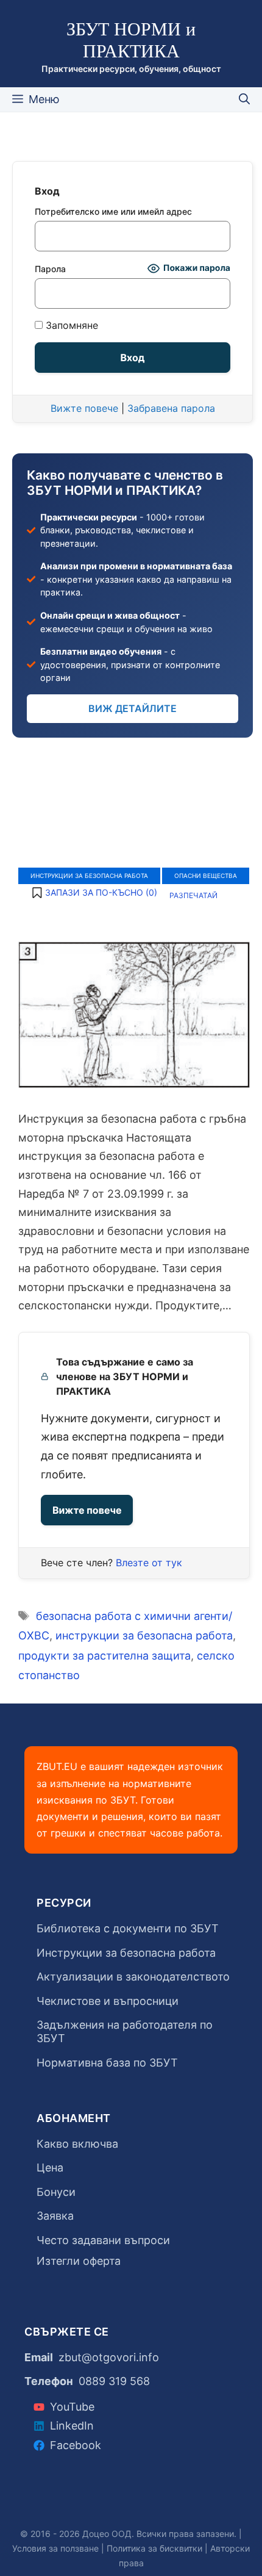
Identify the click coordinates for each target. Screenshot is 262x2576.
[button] (94, 893)
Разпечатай (193, 895)
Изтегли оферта (79, 2261)
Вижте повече (87, 1510)
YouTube (72, 2407)
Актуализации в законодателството (133, 1977)
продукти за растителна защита (104, 1656)
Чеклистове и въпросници (108, 2001)
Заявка (55, 2216)
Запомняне (70, 326)
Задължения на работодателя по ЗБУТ (125, 2031)
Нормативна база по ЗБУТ (107, 2063)
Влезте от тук (149, 1563)
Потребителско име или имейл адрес (113, 211)
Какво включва (77, 2144)
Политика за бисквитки (154, 2548)
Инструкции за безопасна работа (89, 876)
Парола (50, 269)
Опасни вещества (206, 876)
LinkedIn (72, 2426)
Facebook (76, 2445)
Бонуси (56, 2192)
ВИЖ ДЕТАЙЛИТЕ (133, 708)
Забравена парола (171, 408)
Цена (50, 2168)
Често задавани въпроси (103, 2240)
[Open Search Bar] (244, 99)
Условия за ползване (55, 2548)
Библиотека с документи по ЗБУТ (128, 1928)
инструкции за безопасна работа (144, 1635)
